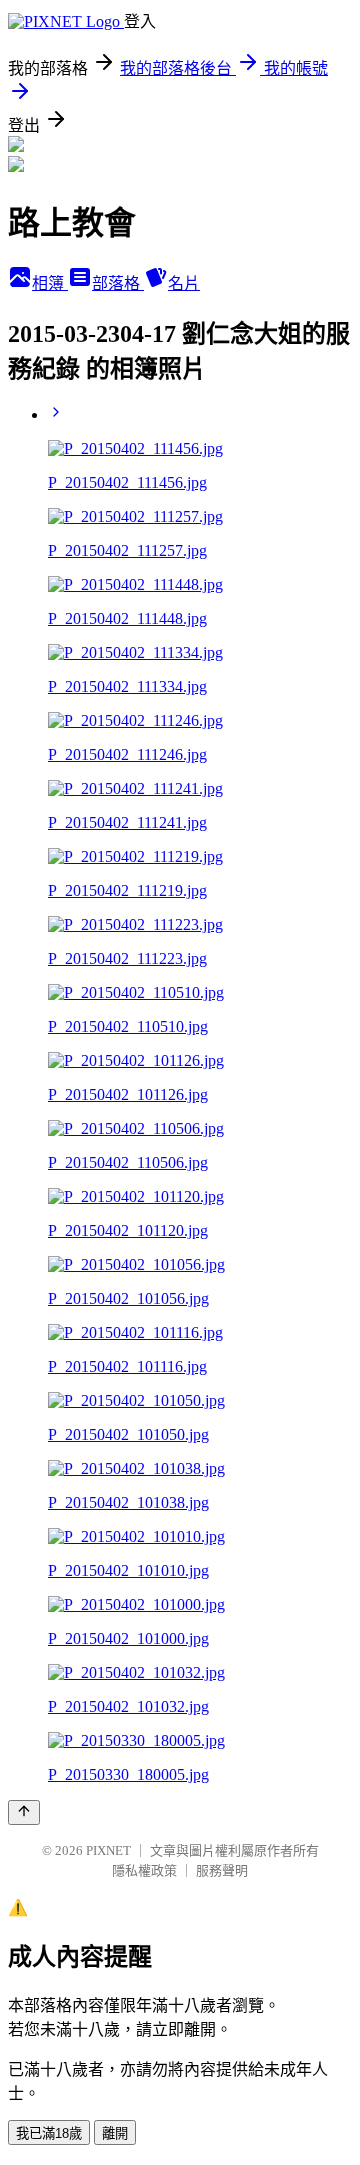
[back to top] (24, 1812)
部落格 (118, 283)
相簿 (50, 283)
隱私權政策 (144, 1870)
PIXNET (108, 1850)
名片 (184, 283)
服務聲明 (222, 1870)
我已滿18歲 (49, 2133)
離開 (115, 2133)
